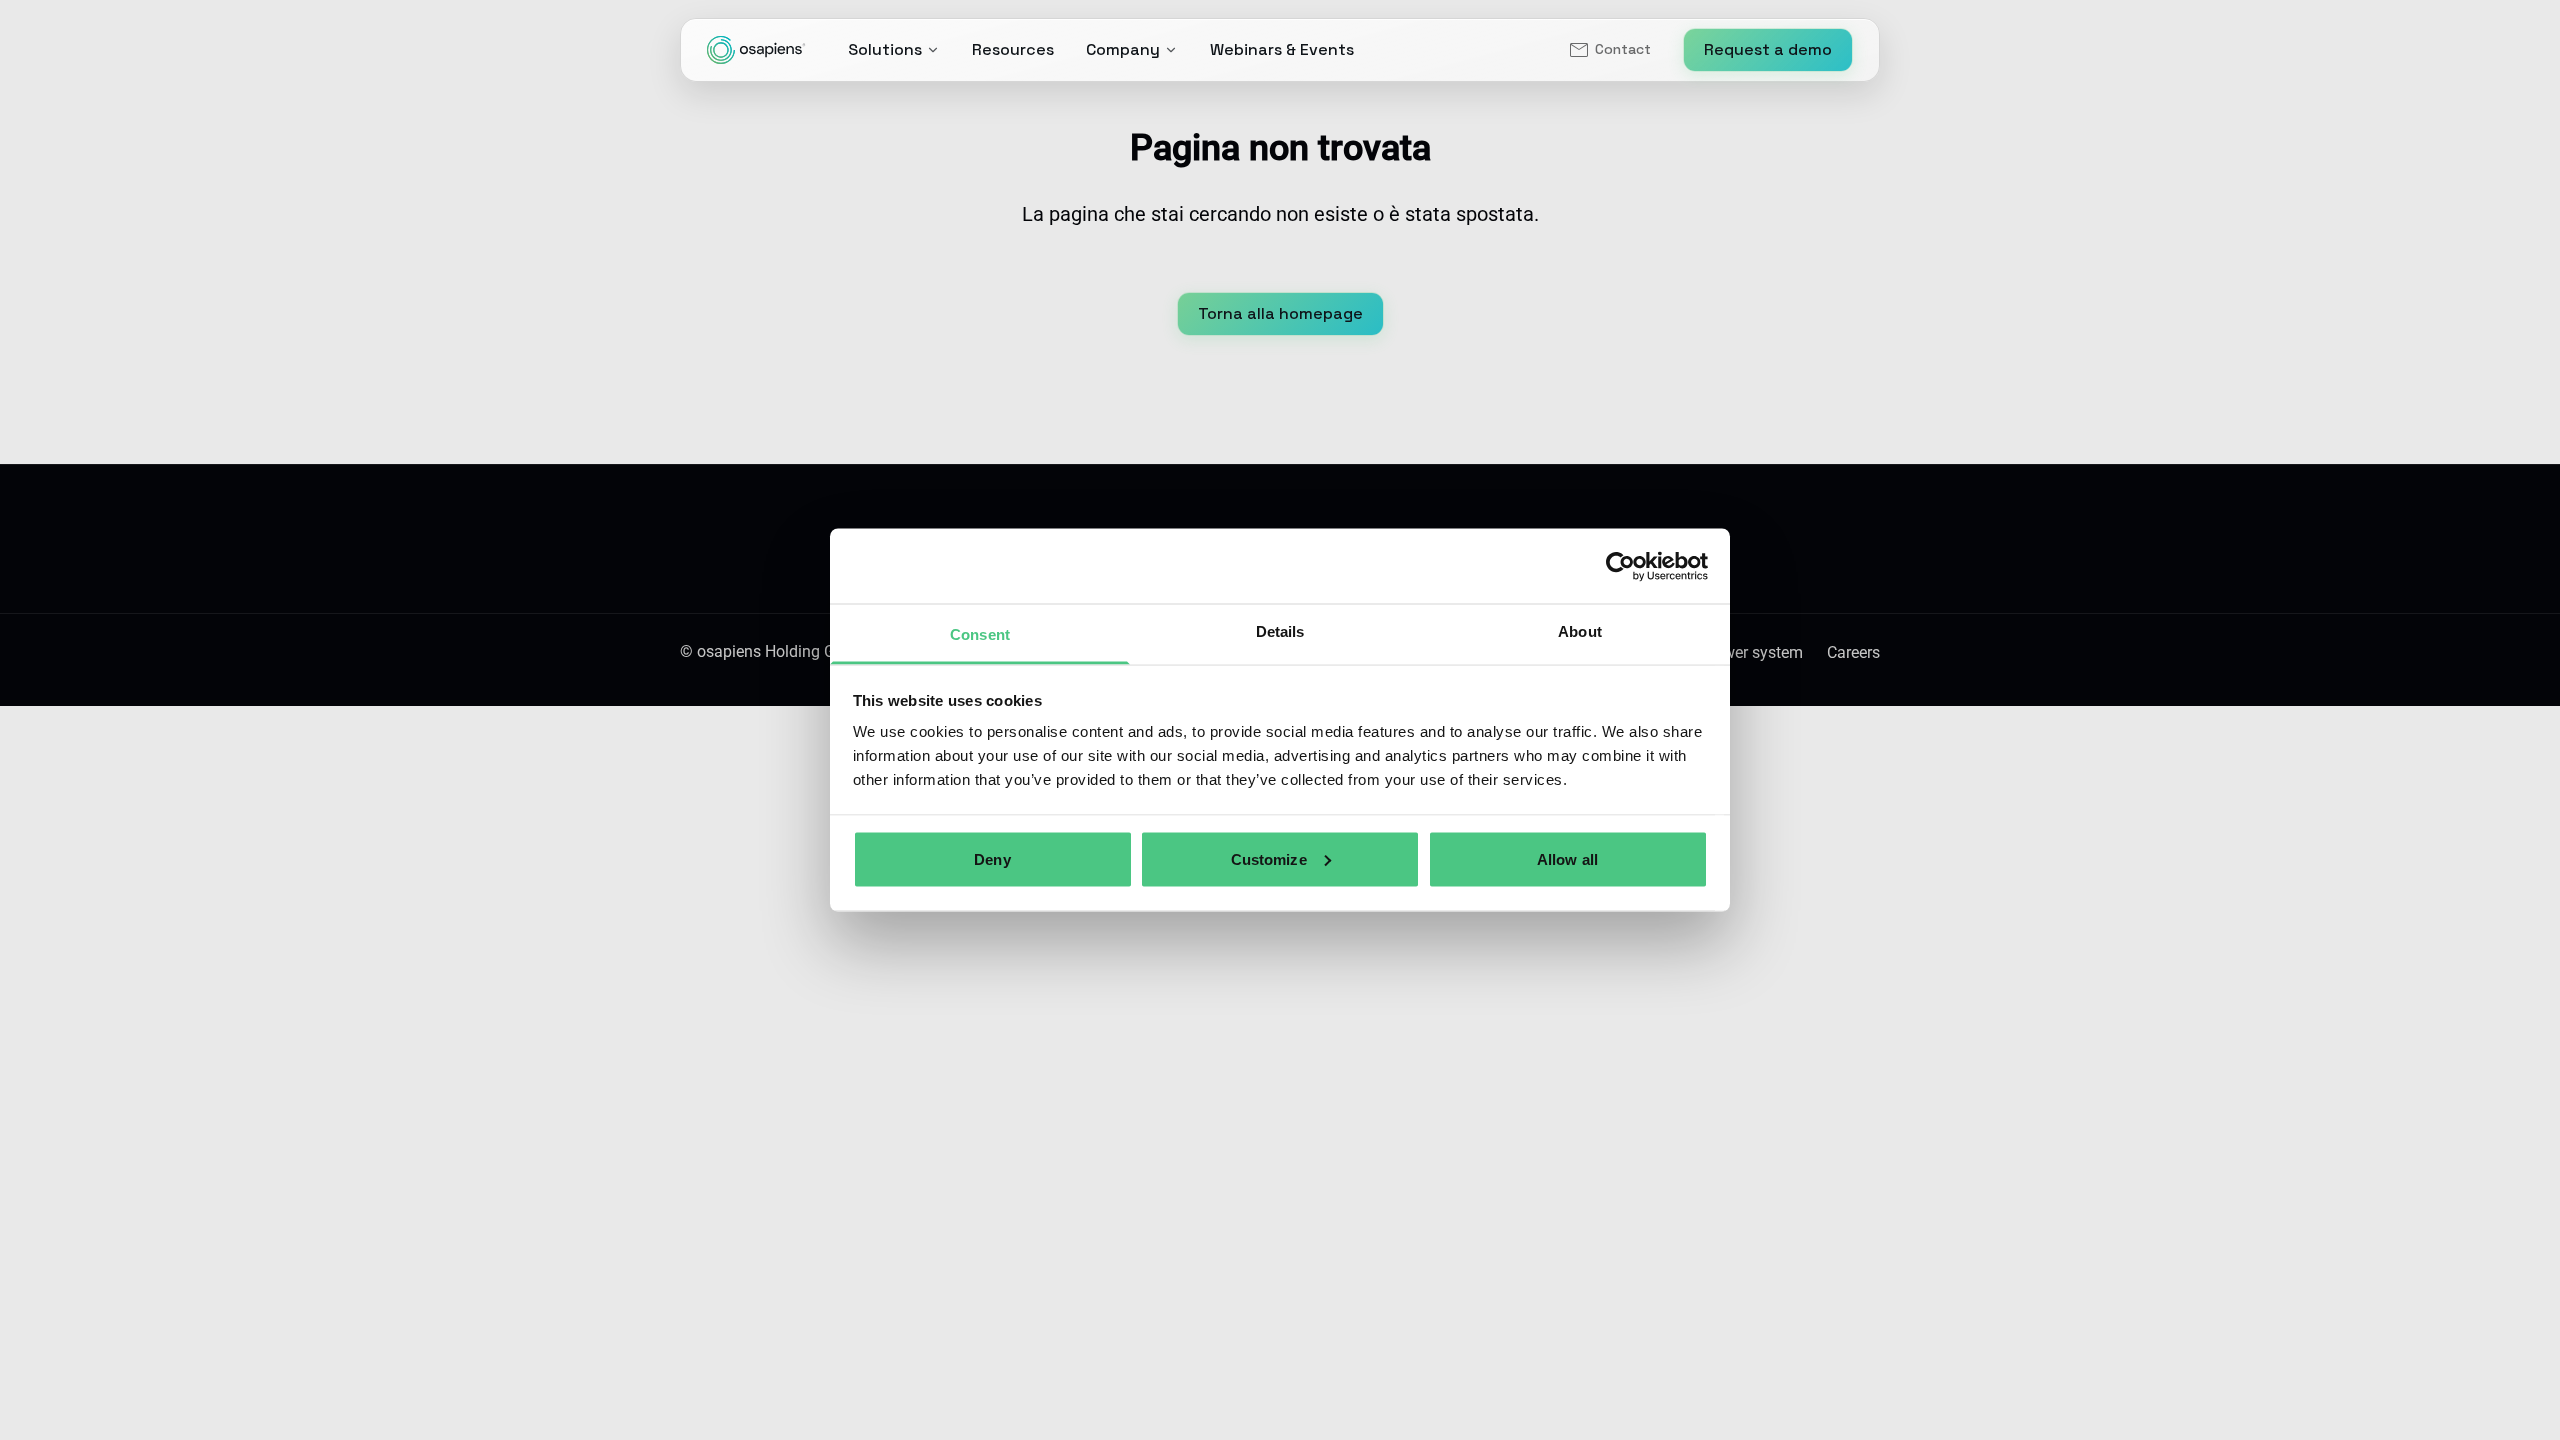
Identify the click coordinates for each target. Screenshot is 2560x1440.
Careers (1853, 652)
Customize (1269, 858)
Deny (992, 858)
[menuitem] (1609, 50)
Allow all (1567, 858)
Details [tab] (1280, 631)
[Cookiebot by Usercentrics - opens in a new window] (1620, 566)
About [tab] (1580, 631)
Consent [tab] (980, 634)
